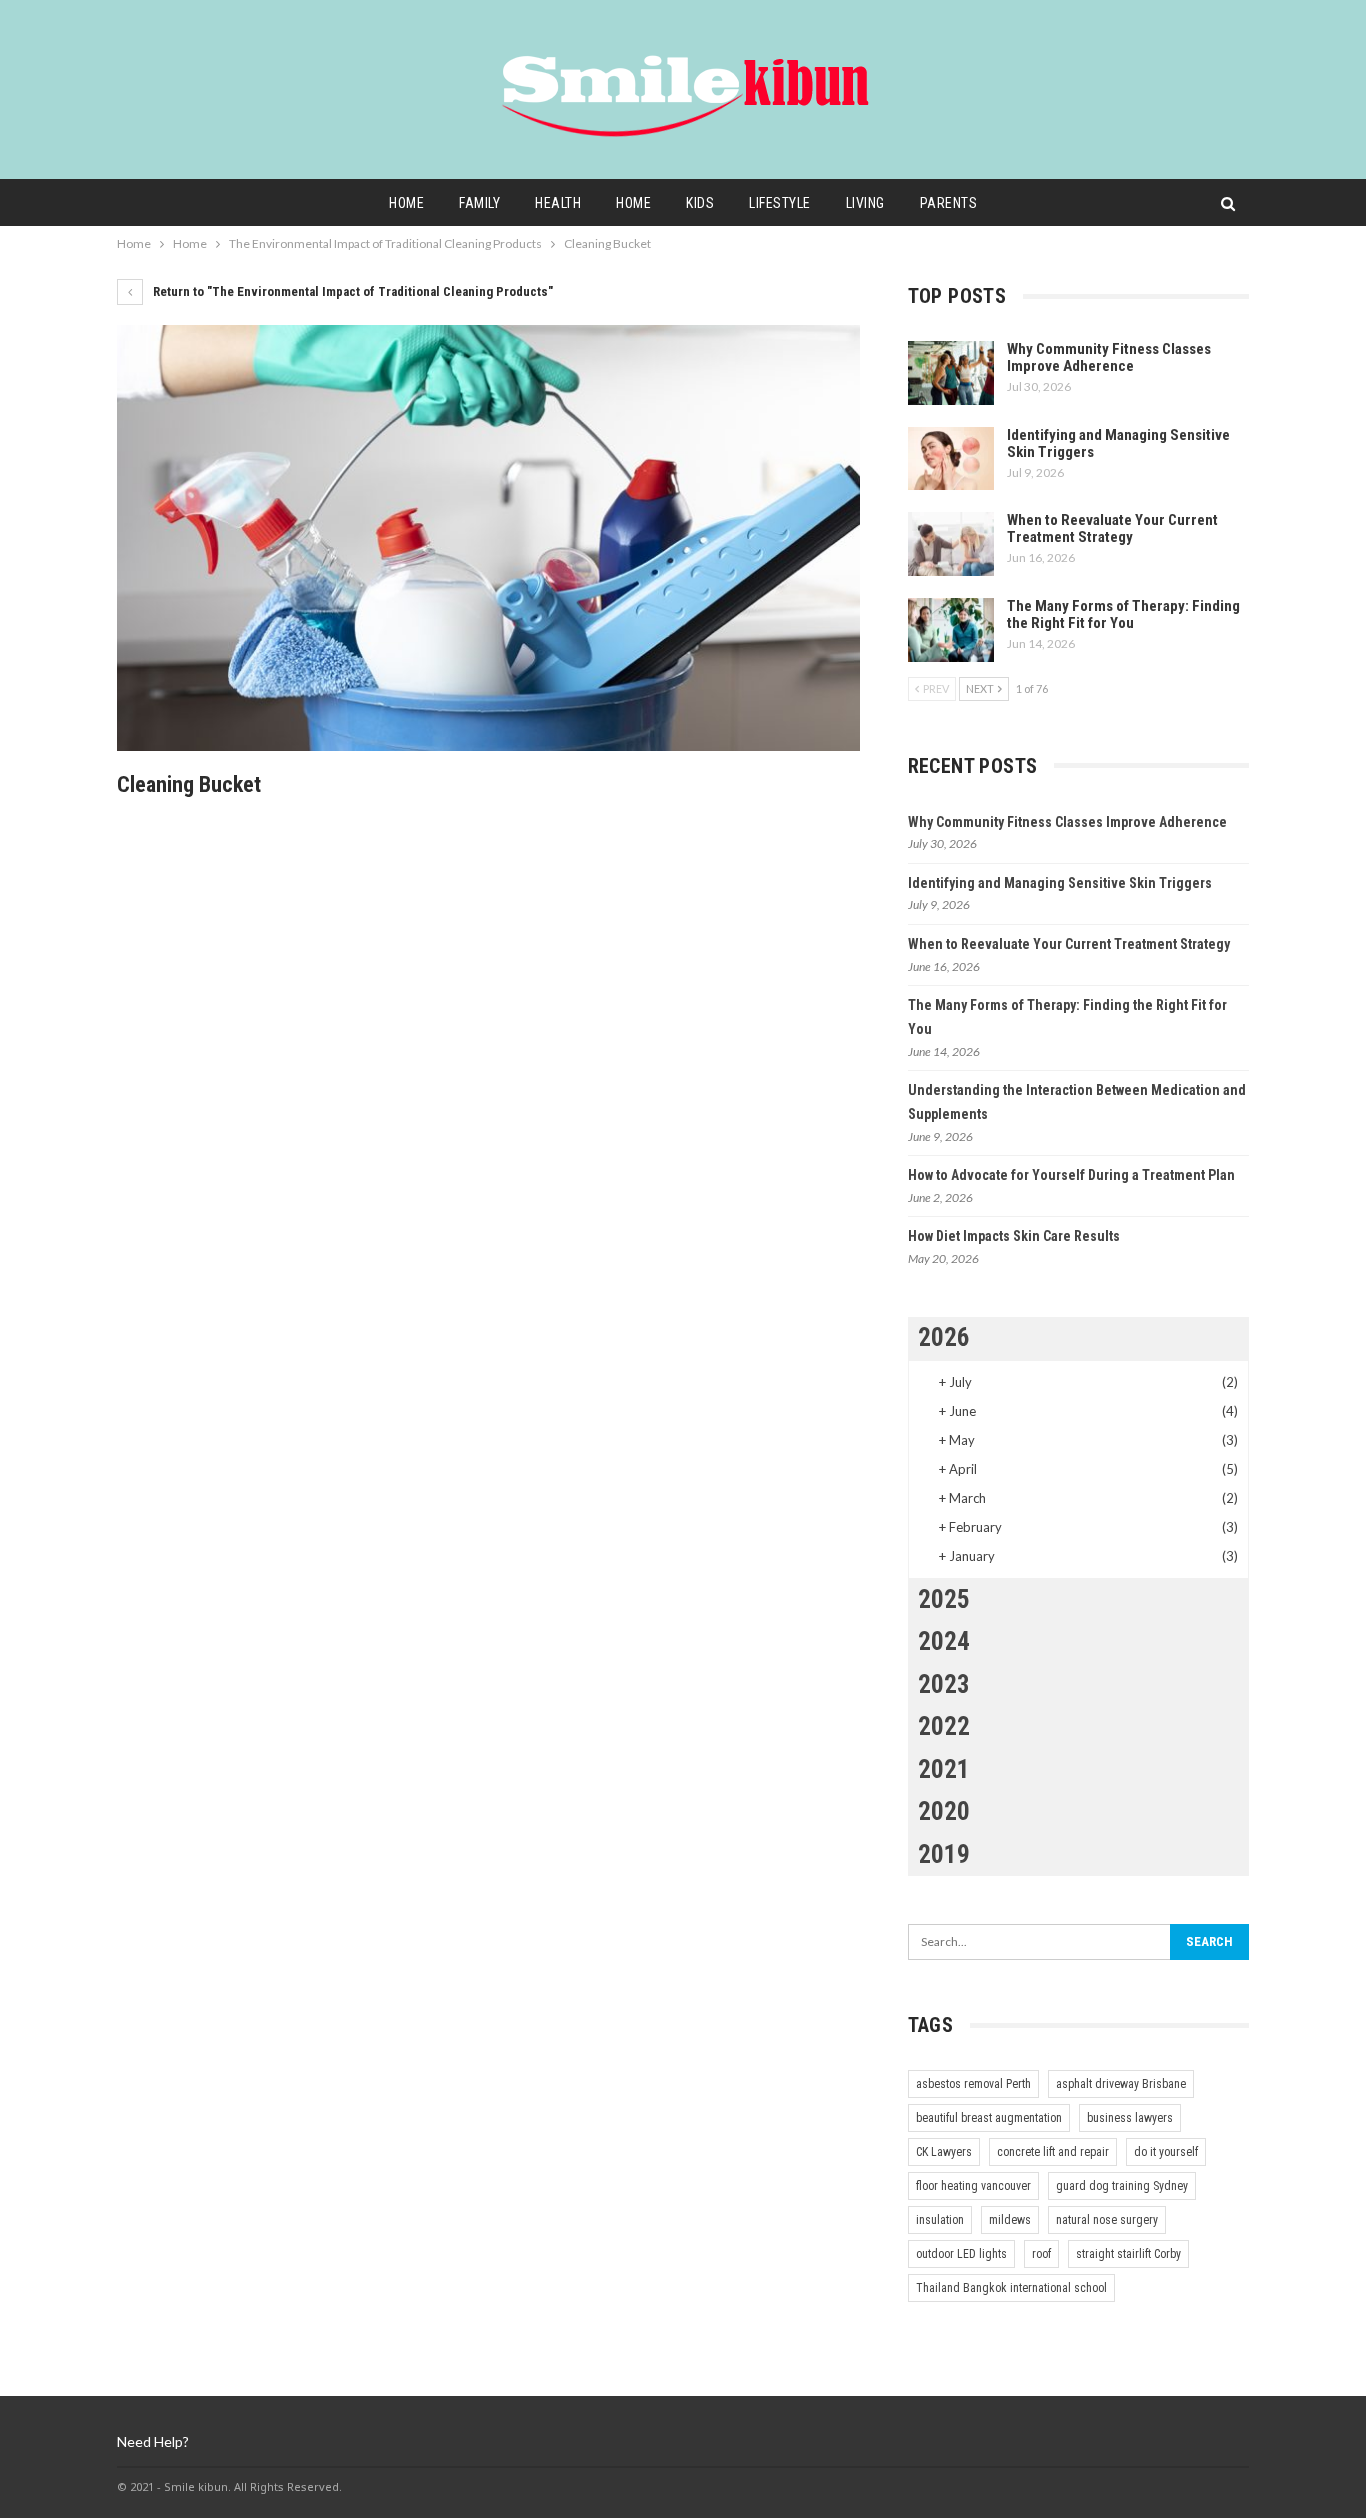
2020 (944, 1811)
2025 (944, 1599)
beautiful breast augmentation (989, 2118)
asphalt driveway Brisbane (1121, 2084)
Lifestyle (780, 203)
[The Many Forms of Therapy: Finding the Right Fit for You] (951, 630)
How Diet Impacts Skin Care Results (1014, 1236)
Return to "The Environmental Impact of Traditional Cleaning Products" (351, 291)
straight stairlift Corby (1128, 2254)
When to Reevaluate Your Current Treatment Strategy (1112, 528)
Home (406, 203)
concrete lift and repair (1053, 2152)
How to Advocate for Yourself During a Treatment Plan (1071, 1175)
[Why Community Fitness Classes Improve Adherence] (951, 373)
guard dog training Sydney (1122, 2186)
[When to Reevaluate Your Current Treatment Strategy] (951, 544)
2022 (944, 1726)
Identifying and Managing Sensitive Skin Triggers (1118, 443)
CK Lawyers (944, 2152)
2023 (944, 1684)
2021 (944, 1769)
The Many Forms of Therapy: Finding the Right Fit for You (1123, 614)
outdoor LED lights (961, 2254)
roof (1041, 2254)
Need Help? (153, 2441)
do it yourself (1166, 2152)
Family (479, 203)
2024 (944, 1641)
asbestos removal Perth (973, 2084)
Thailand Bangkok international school (1011, 2288)
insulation (940, 2220)
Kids (700, 203)
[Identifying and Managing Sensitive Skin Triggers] (951, 459)
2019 (944, 1854)
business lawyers (1130, 2118)
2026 (944, 1337)
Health (558, 203)
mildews (1010, 2220)
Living (865, 203)
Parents (949, 203)
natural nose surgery (1107, 2220)
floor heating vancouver (973, 2186)
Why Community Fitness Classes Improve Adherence (1109, 357)
